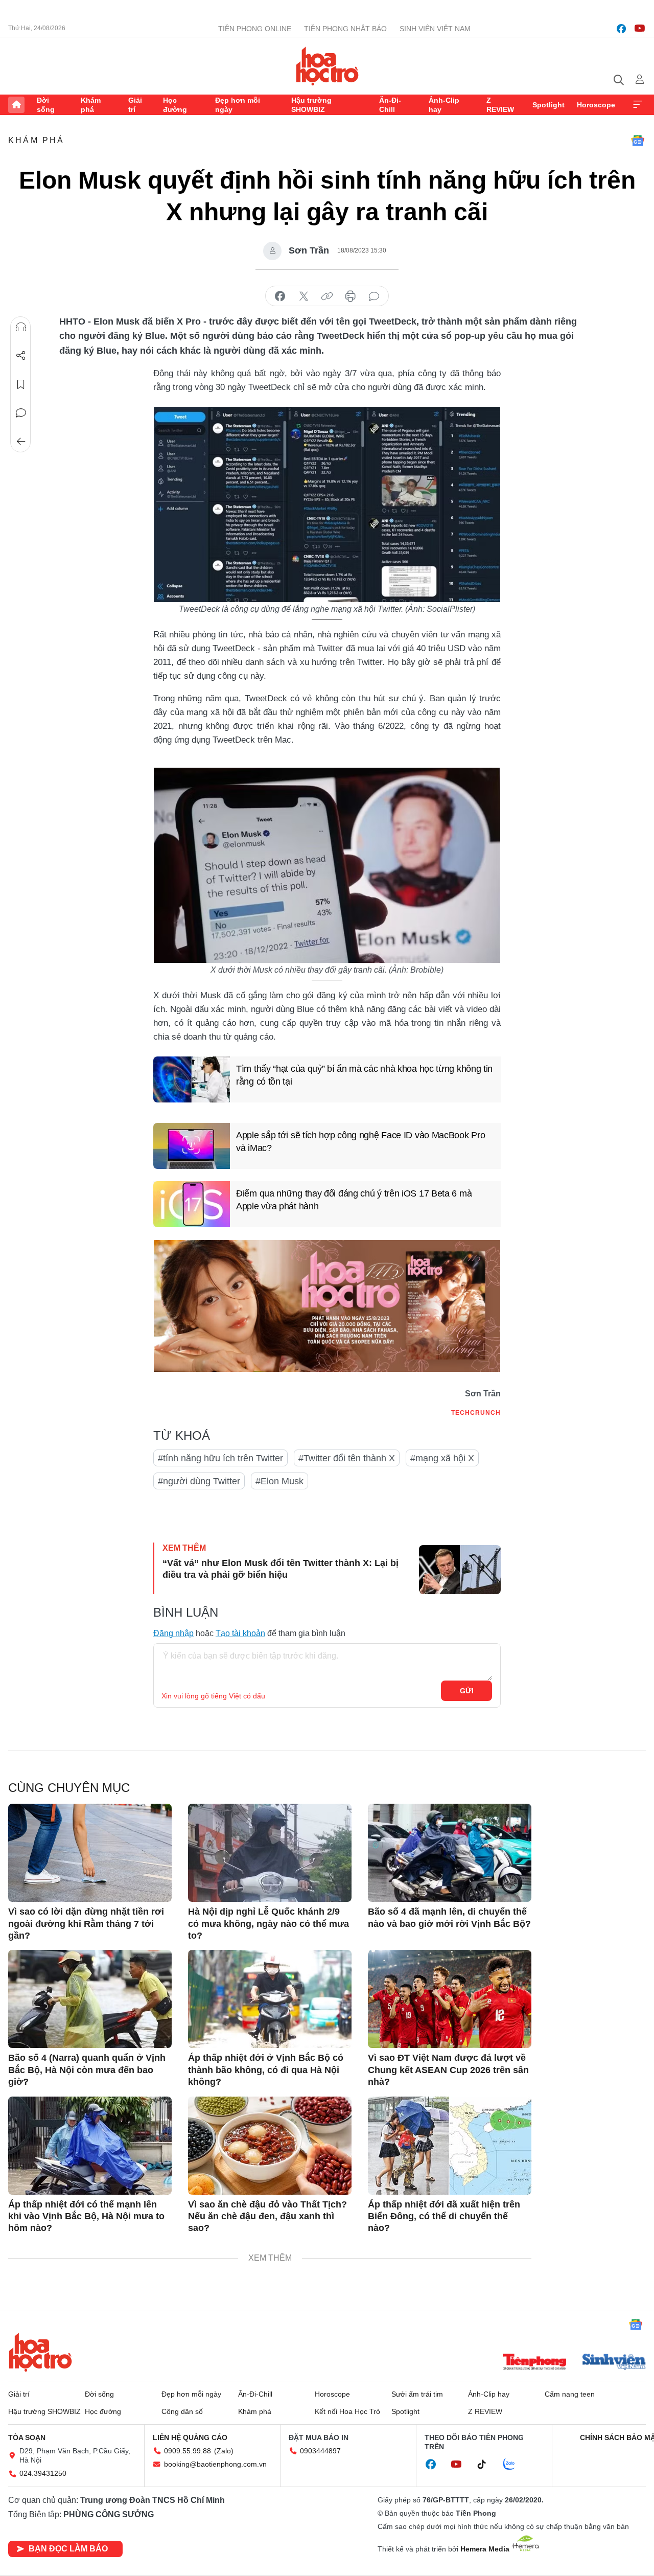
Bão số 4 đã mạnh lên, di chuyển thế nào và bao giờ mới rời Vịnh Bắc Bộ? (449, 1917)
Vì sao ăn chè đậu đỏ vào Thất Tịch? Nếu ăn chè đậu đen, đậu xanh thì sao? (267, 2216)
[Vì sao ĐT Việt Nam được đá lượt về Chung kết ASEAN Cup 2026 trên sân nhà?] (450, 1999)
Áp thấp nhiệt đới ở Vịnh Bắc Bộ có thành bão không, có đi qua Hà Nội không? (266, 2070)
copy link (327, 296)
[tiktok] (487, 2465)
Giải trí (135, 105)
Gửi (467, 1691)
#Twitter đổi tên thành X (347, 1458)
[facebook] (621, 29)
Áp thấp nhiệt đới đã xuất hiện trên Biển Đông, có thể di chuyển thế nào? (444, 2216)
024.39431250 (43, 2473)
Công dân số (182, 2411)
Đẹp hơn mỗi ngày (238, 105)
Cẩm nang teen (570, 2394)
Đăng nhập (173, 1633)
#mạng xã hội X (442, 1458)
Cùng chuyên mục (69, 1788)
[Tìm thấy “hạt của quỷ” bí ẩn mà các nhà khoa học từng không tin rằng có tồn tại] (192, 1079)
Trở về (21, 442)
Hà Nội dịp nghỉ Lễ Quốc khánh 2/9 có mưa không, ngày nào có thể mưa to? (268, 1924)
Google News (638, 141)
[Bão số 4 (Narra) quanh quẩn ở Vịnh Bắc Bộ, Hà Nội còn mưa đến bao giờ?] (90, 1999)
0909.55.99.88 (188, 2451)
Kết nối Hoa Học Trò (347, 2411)
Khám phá (91, 105)
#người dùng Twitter (199, 1481)
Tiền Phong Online (255, 29)
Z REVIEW (500, 105)
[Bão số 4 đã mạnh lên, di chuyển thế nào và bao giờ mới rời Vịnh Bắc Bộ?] (450, 1853)
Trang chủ (16, 105)
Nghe (21, 327)
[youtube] (640, 29)
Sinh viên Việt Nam (435, 29)
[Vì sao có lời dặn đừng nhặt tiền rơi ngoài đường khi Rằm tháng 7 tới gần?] (90, 1853)
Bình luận (21, 413)
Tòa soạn (27, 2437)
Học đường (175, 105)
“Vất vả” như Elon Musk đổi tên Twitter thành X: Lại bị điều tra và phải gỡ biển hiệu (281, 1569)
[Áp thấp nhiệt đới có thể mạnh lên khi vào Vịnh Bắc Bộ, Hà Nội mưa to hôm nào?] (90, 2146)
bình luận (374, 296)
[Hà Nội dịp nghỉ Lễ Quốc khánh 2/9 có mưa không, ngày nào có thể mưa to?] (270, 1853)
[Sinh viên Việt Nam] (614, 2363)
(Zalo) (224, 2451)
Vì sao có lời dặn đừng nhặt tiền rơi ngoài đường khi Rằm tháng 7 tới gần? (86, 1924)
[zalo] (515, 2465)
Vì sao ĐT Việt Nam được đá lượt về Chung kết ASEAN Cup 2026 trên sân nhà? (448, 2070)
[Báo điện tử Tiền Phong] (534, 2363)
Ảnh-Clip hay (444, 105)
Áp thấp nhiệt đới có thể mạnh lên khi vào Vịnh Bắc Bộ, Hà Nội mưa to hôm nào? (86, 2216)
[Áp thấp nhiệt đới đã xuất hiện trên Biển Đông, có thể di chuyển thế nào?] (450, 2146)
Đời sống (46, 105)
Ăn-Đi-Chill (390, 105)
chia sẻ (280, 296)
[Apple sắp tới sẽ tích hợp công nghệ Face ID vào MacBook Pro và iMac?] (192, 1146)
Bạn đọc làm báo (68, 2549)
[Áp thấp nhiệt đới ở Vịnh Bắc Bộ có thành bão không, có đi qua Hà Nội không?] (270, 1999)
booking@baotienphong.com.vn (215, 2464)
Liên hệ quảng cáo (190, 2437)
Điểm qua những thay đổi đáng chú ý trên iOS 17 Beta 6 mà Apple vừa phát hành (354, 1200)
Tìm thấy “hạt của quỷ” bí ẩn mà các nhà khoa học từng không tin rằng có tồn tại (364, 1075)
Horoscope (596, 105)
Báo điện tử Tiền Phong (327, 66)
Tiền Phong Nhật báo (345, 29)
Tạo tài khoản (240, 1633)
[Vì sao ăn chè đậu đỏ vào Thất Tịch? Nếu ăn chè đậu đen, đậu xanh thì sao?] (270, 2146)
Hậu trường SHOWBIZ (311, 105)
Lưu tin (21, 384)
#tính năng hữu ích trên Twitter (220, 1458)
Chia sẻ (21, 356)
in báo (351, 296)
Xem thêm (638, 105)
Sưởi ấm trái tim (417, 2394)
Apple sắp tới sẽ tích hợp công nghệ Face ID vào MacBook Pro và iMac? (360, 1142)
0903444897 (320, 2451)
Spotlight (548, 105)
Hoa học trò (40, 2352)
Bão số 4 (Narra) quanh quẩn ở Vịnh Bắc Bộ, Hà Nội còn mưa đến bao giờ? (87, 2070)
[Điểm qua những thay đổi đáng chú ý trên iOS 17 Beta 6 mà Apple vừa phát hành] (192, 1204)
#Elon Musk (279, 1481)
